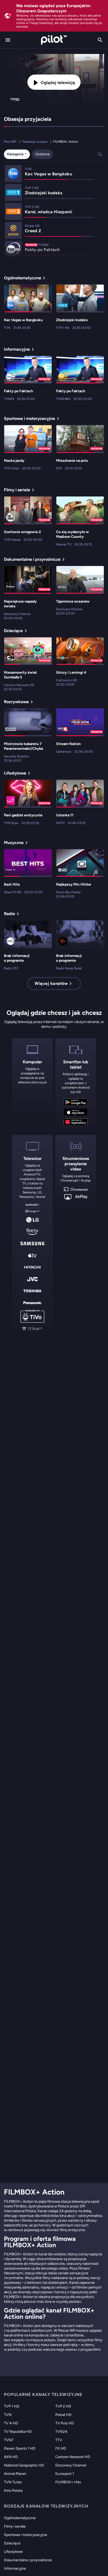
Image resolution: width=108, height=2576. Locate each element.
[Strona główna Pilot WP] (54, 40)
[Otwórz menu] (8, 40)
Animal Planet (15, 2474)
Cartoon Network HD (73, 2457)
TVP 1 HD (12, 2406)
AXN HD (11, 2457)
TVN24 (61, 2432)
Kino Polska (13, 2491)
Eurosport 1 (65, 2474)
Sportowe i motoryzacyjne (26, 2535)
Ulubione (42, 154)
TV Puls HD (65, 2423)
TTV (59, 2440)
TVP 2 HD (63, 2406)
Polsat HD (63, 2415)
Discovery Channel (71, 2465)
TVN (8, 2415)
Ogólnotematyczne (20, 2518)
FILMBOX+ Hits (68, 2482)
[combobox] (17, 154)
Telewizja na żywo (35, 142)
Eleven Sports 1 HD (20, 2448)
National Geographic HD (24, 2465)
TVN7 (9, 2440)
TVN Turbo (13, 2482)
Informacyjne (15, 2568)
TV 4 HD (11, 2423)
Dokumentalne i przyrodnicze (28, 2560)
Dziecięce (12, 2543)
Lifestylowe (13, 2552)
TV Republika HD (18, 2432)
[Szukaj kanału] (100, 40)
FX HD (61, 2448)
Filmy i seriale (15, 2526)
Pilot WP (10, 142)
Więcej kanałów (51, 983)
